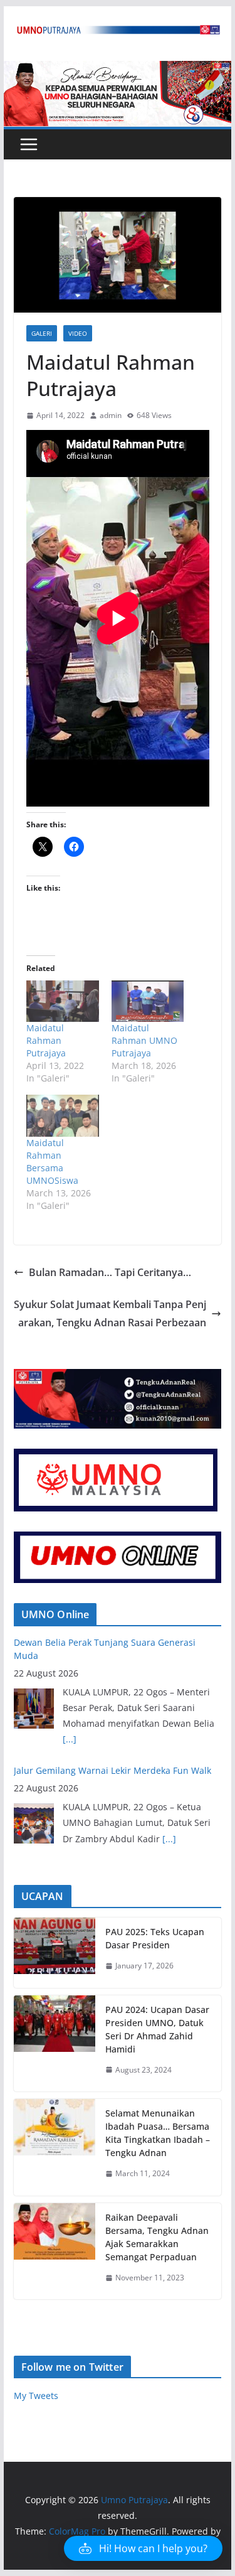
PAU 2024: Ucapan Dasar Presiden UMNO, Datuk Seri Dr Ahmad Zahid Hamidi (157, 2029)
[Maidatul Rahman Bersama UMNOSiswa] (63, 1115)
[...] (70, 1739)
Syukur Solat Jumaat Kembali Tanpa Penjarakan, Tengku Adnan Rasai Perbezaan (110, 1313)
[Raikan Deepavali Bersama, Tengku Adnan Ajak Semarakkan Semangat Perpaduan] (55, 2251)
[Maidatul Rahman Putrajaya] (63, 1001)
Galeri (42, 333)
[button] (143, 2548)
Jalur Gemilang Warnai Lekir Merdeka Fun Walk (112, 1770)
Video (78, 333)
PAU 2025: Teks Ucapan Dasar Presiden (155, 1938)
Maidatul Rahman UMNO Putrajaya (144, 1040)
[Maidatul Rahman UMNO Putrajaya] (148, 1001)
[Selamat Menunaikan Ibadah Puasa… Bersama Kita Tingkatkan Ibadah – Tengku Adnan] (55, 2147)
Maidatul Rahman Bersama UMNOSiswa (52, 1162)
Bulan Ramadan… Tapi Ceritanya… (110, 1272)
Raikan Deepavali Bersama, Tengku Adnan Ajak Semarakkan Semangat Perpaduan (157, 2237)
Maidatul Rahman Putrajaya (46, 1040)
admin (111, 415)
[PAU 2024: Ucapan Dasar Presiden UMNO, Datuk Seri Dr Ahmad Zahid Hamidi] (55, 2044)
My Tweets (36, 2396)
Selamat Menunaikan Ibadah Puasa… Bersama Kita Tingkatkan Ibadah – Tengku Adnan (158, 2133)
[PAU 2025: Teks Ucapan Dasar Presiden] (55, 1953)
